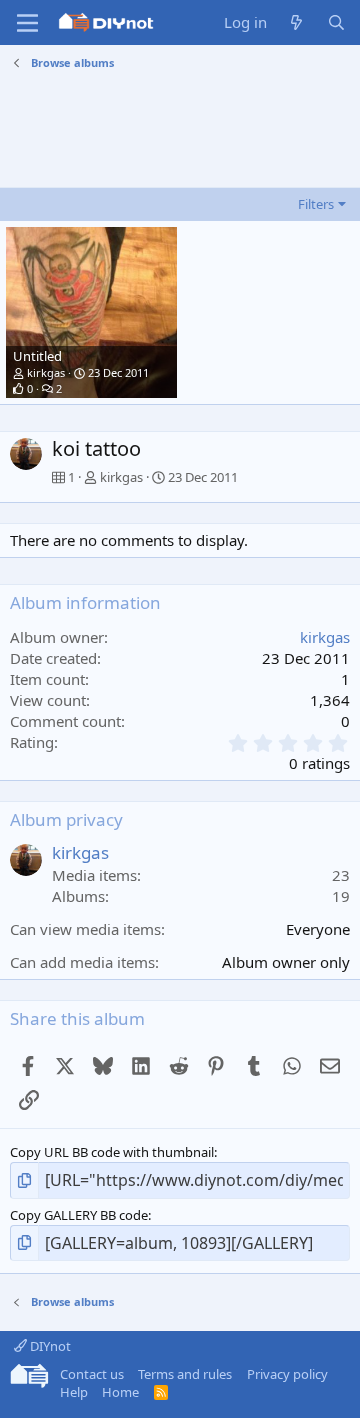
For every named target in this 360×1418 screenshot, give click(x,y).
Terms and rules (185, 1374)
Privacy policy (287, 1374)
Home (120, 1392)
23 (341, 875)
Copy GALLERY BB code (79, 1215)
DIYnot (49, 1346)
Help (74, 1392)
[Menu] (27, 23)
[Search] (336, 22)
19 (341, 896)
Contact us (92, 1374)
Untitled (37, 356)
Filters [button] (316, 204)
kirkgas (46, 372)
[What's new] (296, 22)
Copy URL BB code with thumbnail (112, 1152)
